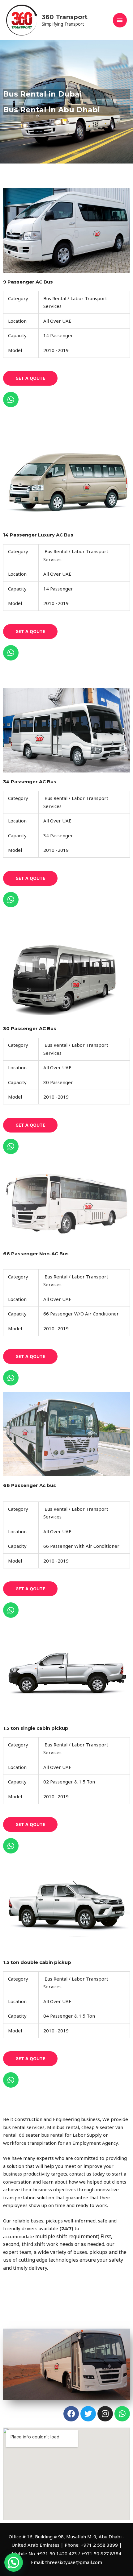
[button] (14, 2562)
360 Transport (65, 17)
